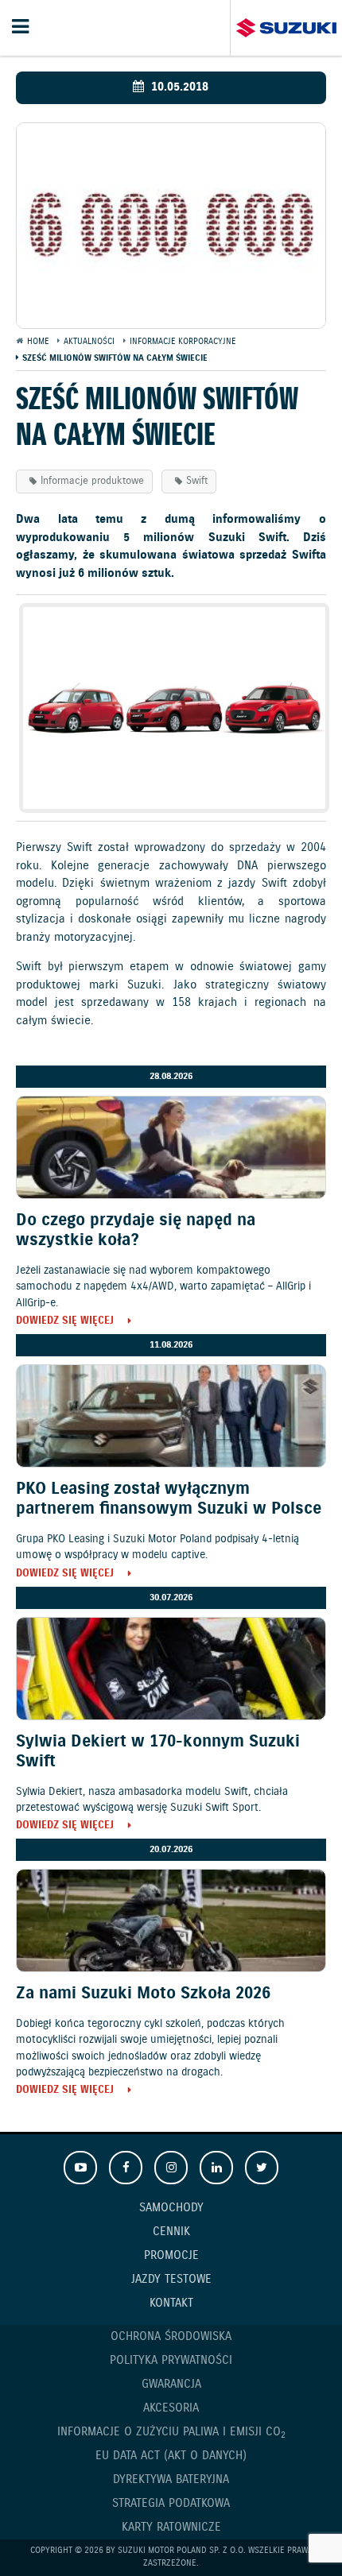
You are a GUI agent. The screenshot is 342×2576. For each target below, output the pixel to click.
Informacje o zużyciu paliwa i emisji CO (171, 2433)
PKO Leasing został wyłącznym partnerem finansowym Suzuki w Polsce (169, 1499)
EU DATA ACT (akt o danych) (171, 2456)
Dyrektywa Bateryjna (171, 2480)
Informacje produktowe (92, 481)
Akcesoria (171, 2408)
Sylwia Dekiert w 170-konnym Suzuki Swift (158, 1752)
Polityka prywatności (171, 2361)
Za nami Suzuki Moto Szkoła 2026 (143, 1994)
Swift (197, 481)
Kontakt (171, 2303)
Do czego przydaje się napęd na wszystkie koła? (136, 1230)
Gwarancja (171, 2385)
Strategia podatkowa (171, 2504)
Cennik (171, 2232)
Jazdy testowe (171, 2280)
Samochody (171, 2208)
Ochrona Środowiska (171, 2337)
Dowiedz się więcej (65, 1322)
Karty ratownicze (171, 2528)
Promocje (171, 2256)
